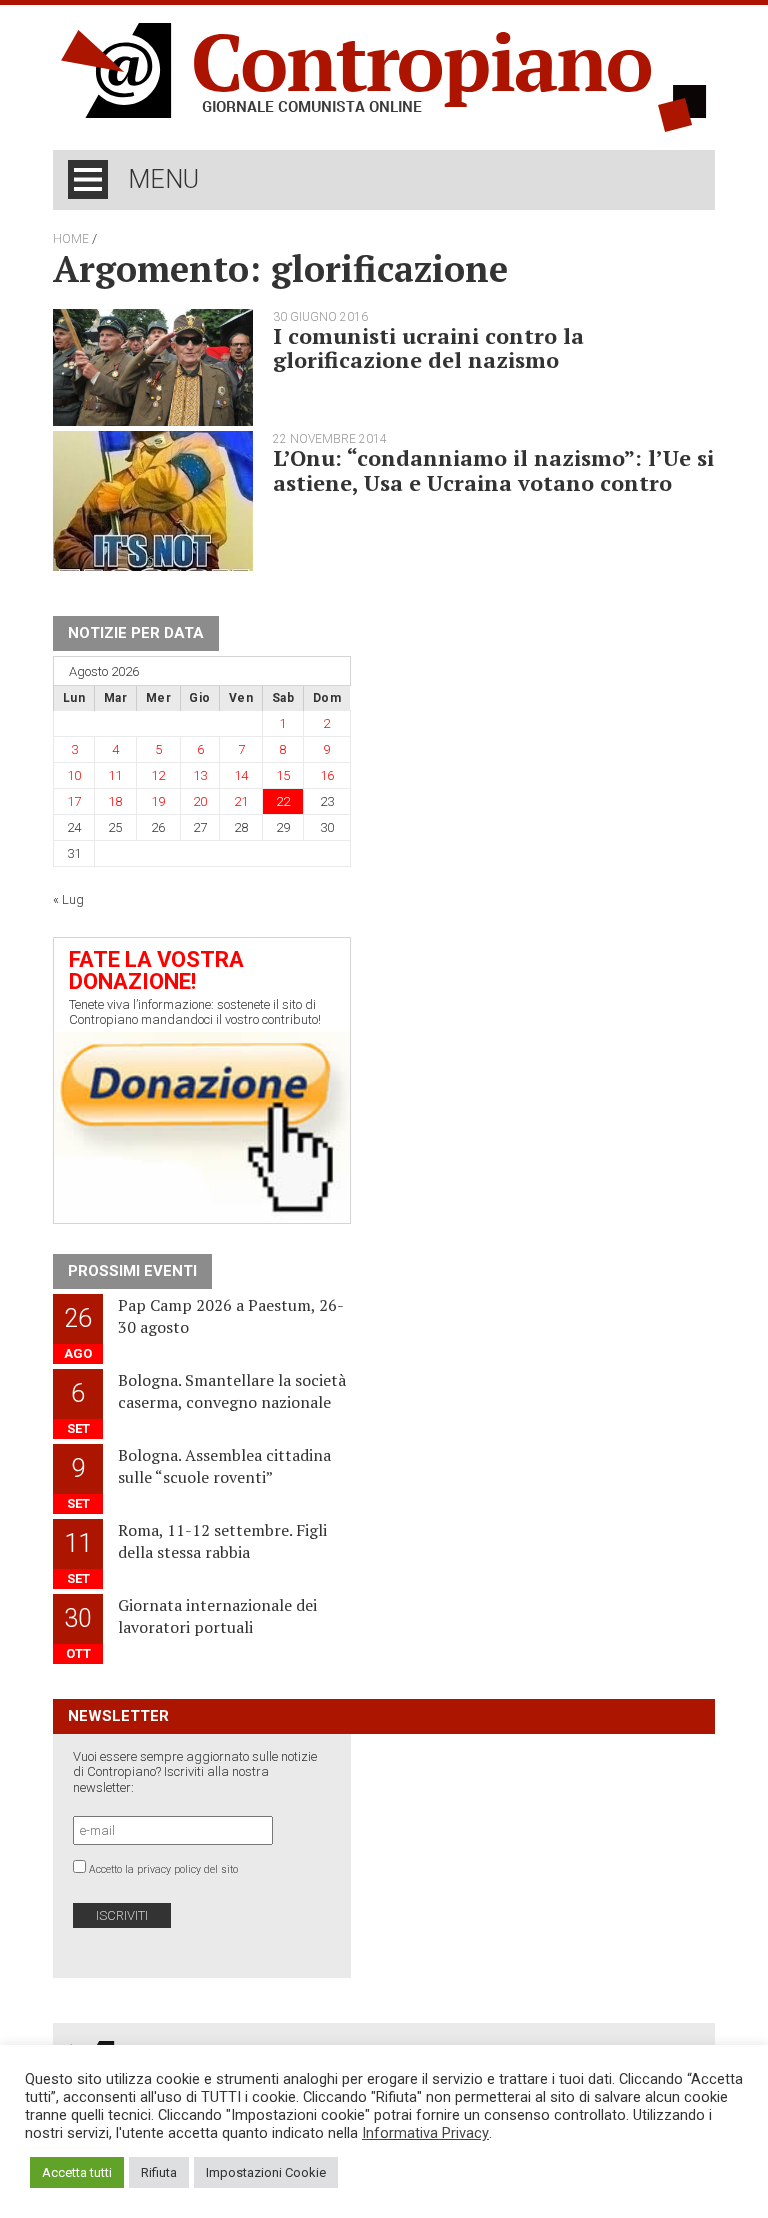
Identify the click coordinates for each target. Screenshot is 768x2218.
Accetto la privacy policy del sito (163, 1869)
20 (200, 801)
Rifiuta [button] (159, 2172)
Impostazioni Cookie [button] (266, 2172)
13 (200, 775)
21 (241, 801)
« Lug (68, 899)
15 (283, 775)
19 (158, 801)
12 (158, 775)
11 (115, 775)
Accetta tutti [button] (77, 2172)
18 (115, 801)
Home (71, 239)
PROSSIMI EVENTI (132, 1271)
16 (327, 775)
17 (74, 801)
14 (241, 775)
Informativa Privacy (425, 2133)
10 (74, 775)
